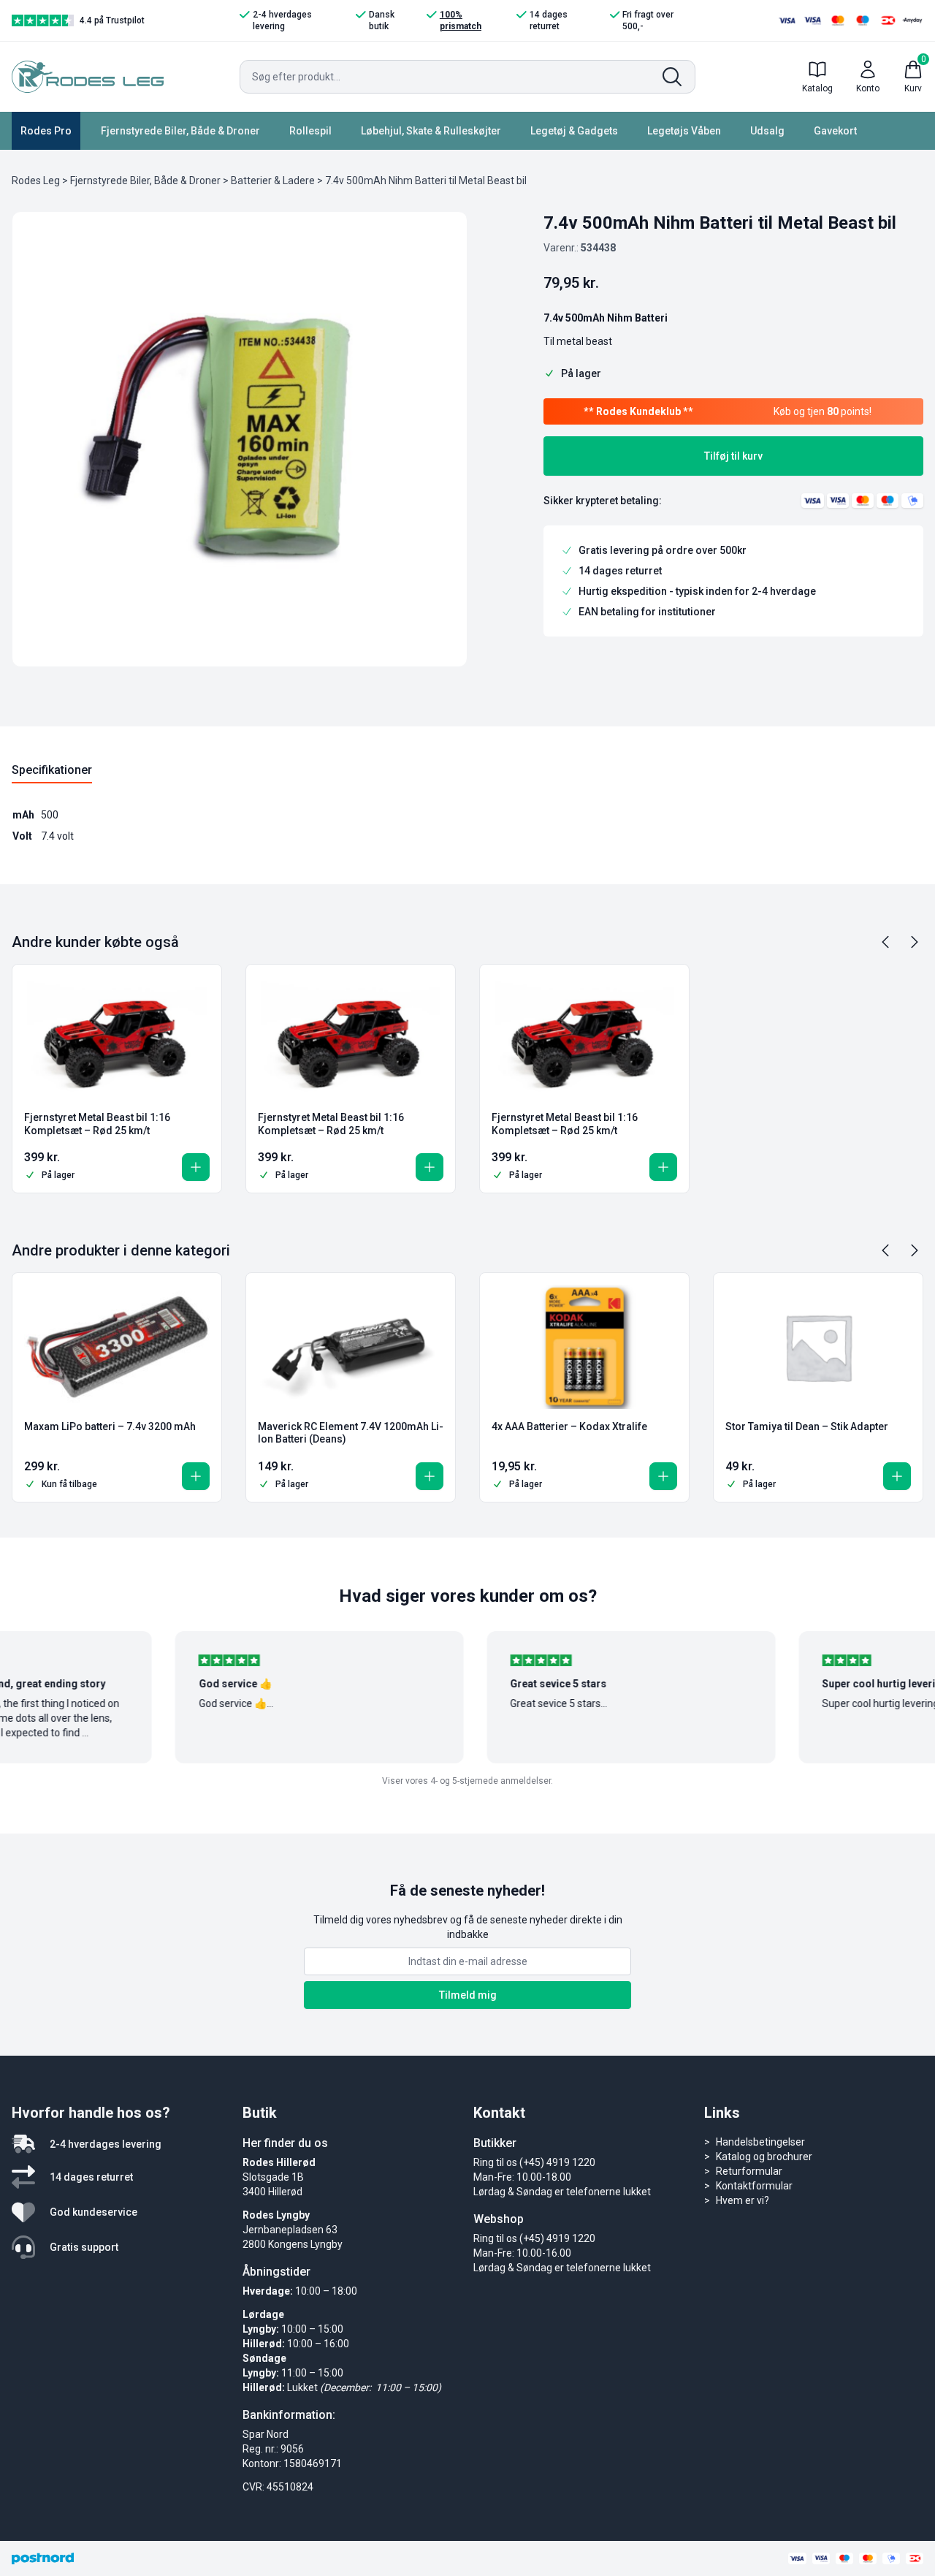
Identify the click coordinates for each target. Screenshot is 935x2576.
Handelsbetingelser (760, 2142)
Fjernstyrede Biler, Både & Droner (180, 131)
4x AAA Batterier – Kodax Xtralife (569, 1426)
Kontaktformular (754, 2186)
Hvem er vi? (743, 2200)
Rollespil (310, 131)
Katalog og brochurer (764, 2157)
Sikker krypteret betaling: (603, 501)
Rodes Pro (46, 131)
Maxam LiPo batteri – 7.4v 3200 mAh (110, 1426)
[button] (196, 1167)
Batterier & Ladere (273, 181)
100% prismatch (461, 20)
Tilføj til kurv (733, 456)
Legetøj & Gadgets (574, 131)
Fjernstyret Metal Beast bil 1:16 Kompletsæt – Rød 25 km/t (97, 1124)
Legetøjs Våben (684, 131)
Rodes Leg (36, 181)
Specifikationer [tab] (52, 770)
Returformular (749, 2171)
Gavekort (835, 131)
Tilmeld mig (468, 1995)
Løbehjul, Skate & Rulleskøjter (431, 131)
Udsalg (767, 131)
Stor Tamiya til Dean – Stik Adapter (807, 1426)
